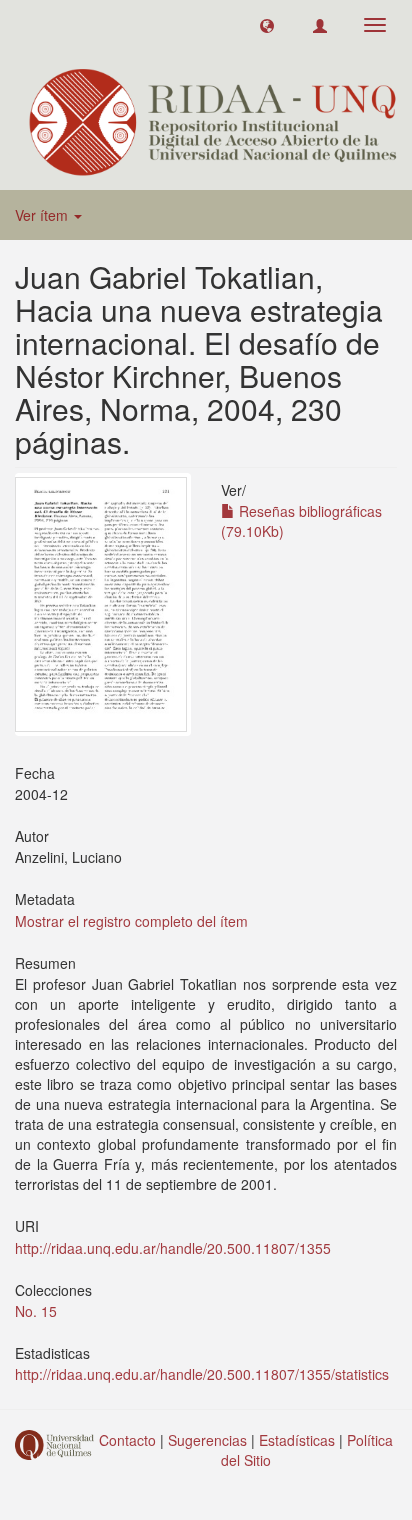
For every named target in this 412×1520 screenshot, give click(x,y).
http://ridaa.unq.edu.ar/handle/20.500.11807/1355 (173, 1248)
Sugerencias (207, 1440)
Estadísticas (297, 1440)
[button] (267, 25)
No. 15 (36, 1311)
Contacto (127, 1440)
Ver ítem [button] (43, 215)
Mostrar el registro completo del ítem (131, 921)
